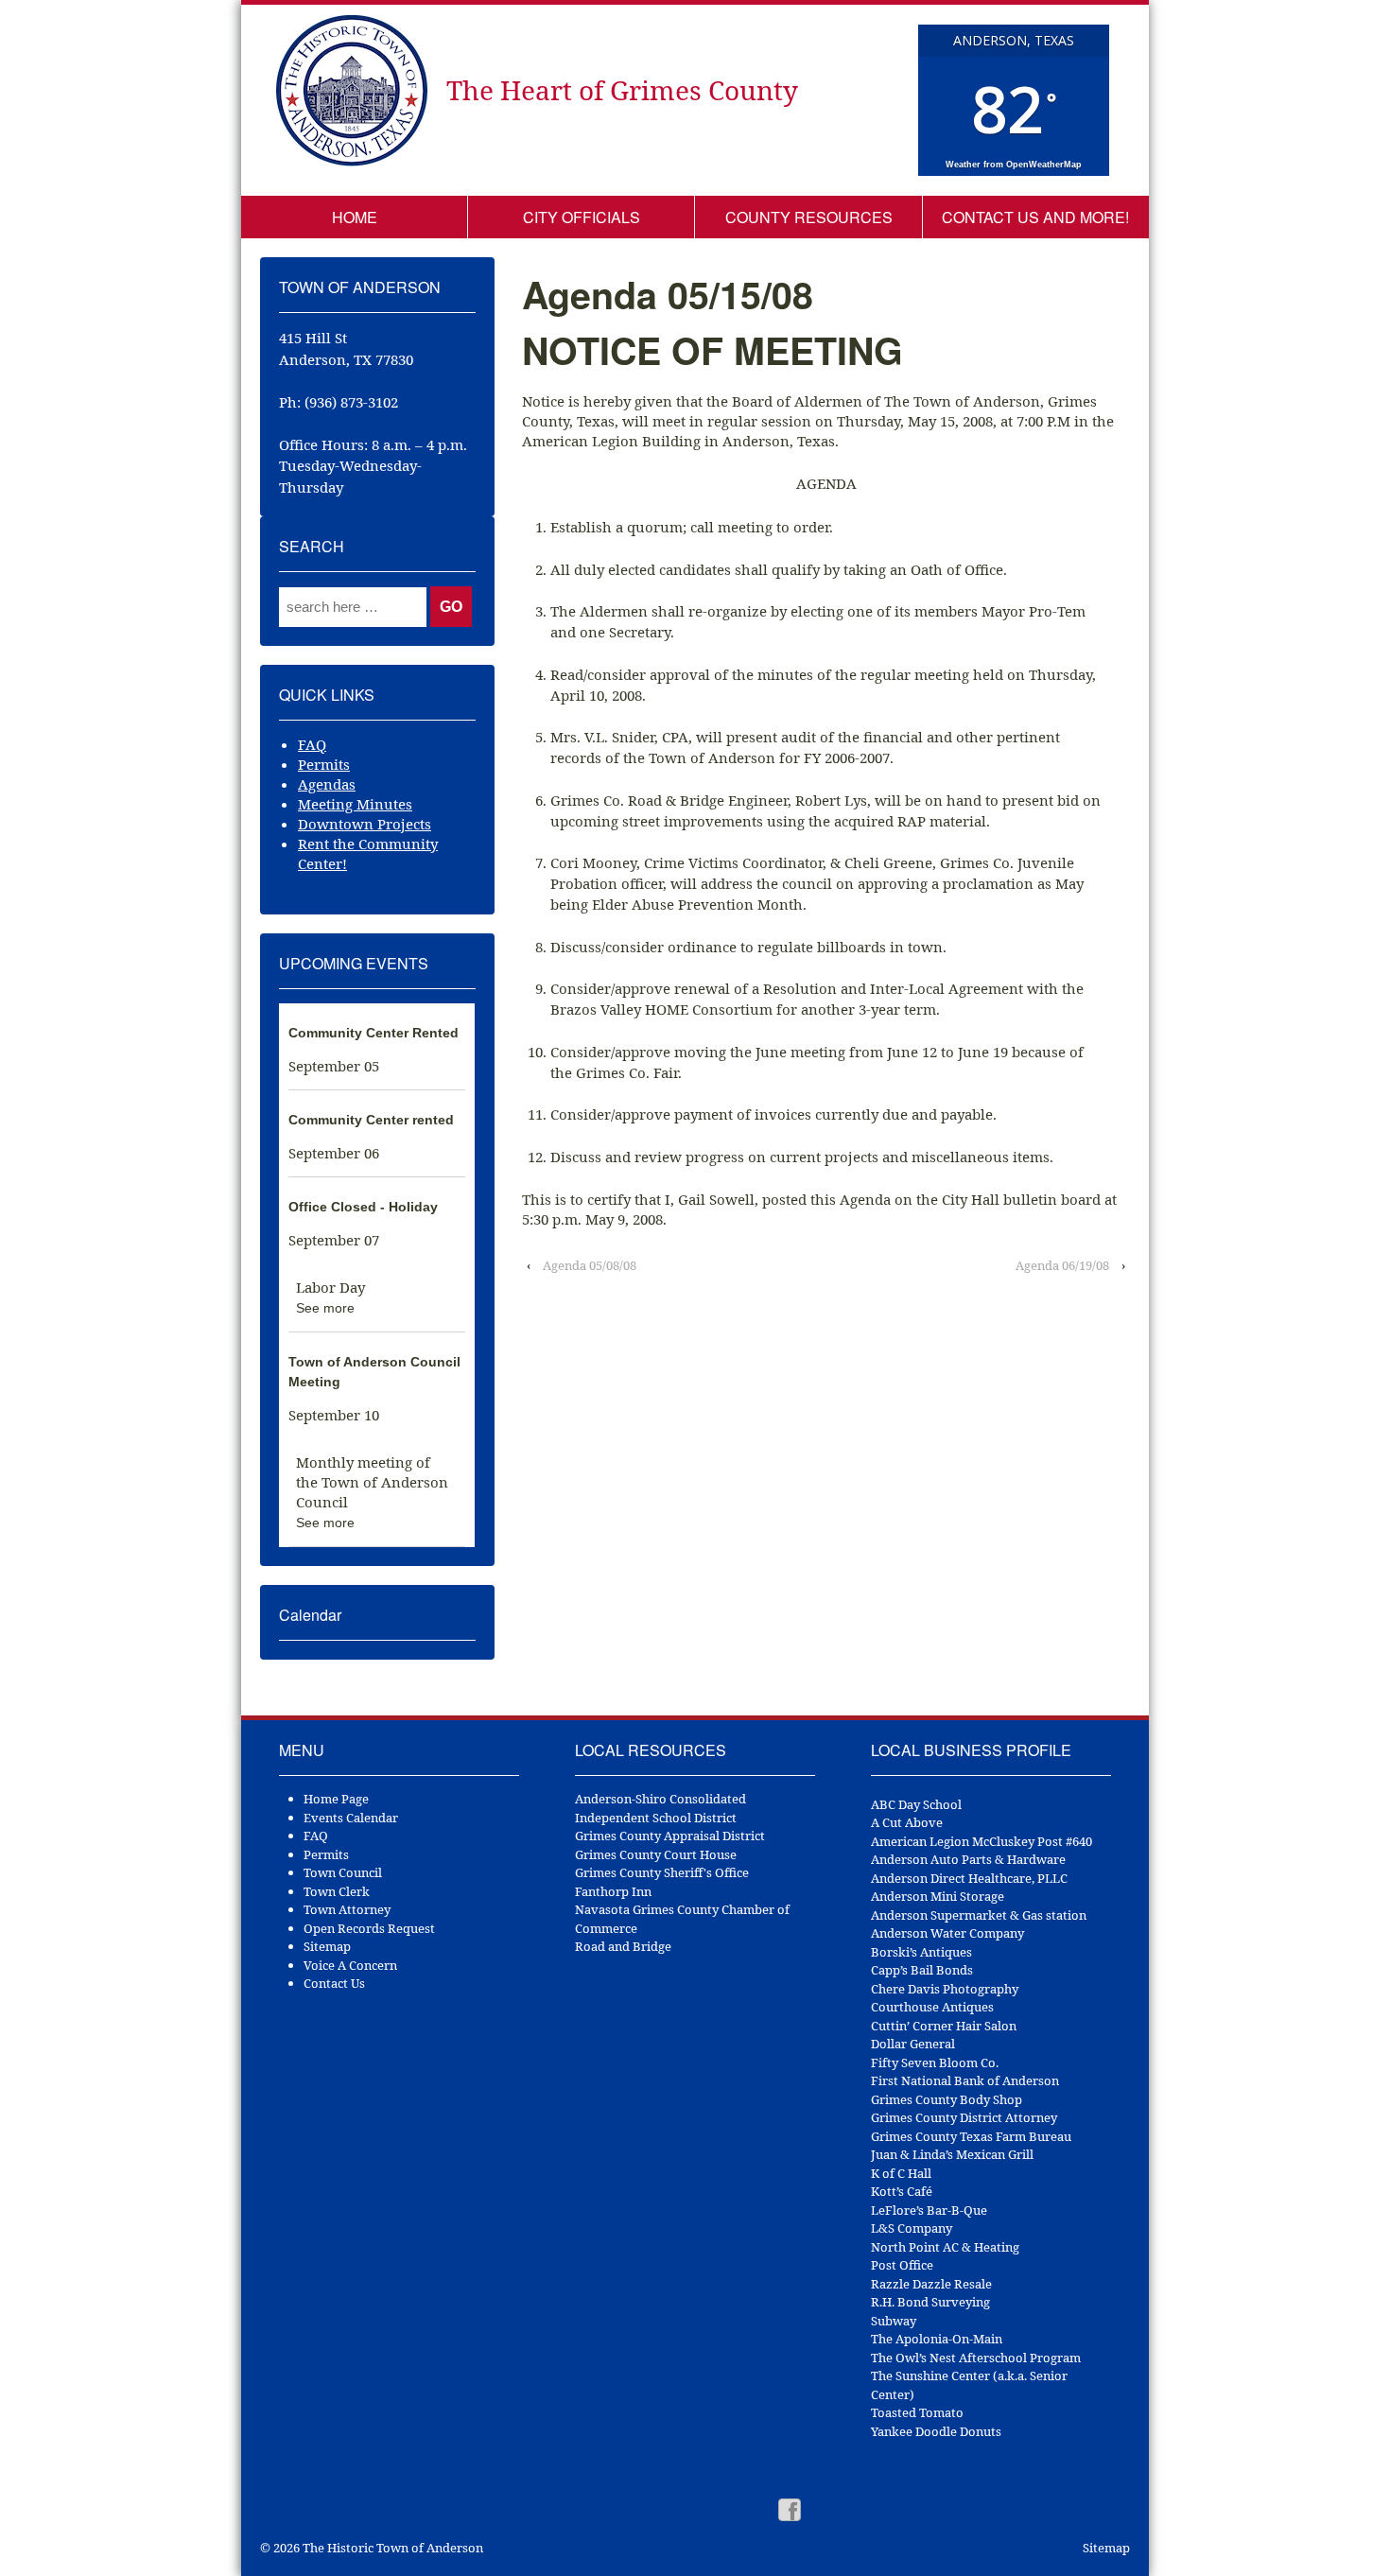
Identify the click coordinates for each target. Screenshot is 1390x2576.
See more (325, 1308)
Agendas (327, 784)
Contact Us (334, 1983)
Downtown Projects (365, 824)
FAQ (312, 744)
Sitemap (327, 1946)
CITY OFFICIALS (582, 217)
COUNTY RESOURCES (809, 217)
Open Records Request (369, 1928)
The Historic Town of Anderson (391, 2548)
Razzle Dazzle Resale (931, 2284)
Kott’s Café (902, 2191)
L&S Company (912, 2228)
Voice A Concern (350, 1965)
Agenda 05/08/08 (590, 1265)
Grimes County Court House (656, 1854)
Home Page (336, 1799)
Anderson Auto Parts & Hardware (968, 1859)
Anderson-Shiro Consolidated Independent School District (660, 1808)
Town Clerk (337, 1891)
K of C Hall (901, 2173)
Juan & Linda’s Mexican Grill (952, 2154)
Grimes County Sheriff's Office (662, 1872)
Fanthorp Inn (613, 1891)
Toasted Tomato (917, 2412)
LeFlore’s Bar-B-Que (929, 2210)
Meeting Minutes (355, 804)
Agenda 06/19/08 (1062, 1265)
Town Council (343, 1872)
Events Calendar (351, 1818)
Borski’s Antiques (921, 1952)
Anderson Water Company (947, 1933)
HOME (355, 217)
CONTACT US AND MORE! (1035, 217)
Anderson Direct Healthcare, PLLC (969, 1878)
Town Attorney (347, 1909)
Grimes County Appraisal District (670, 1836)
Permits (324, 764)
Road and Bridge (623, 1946)
